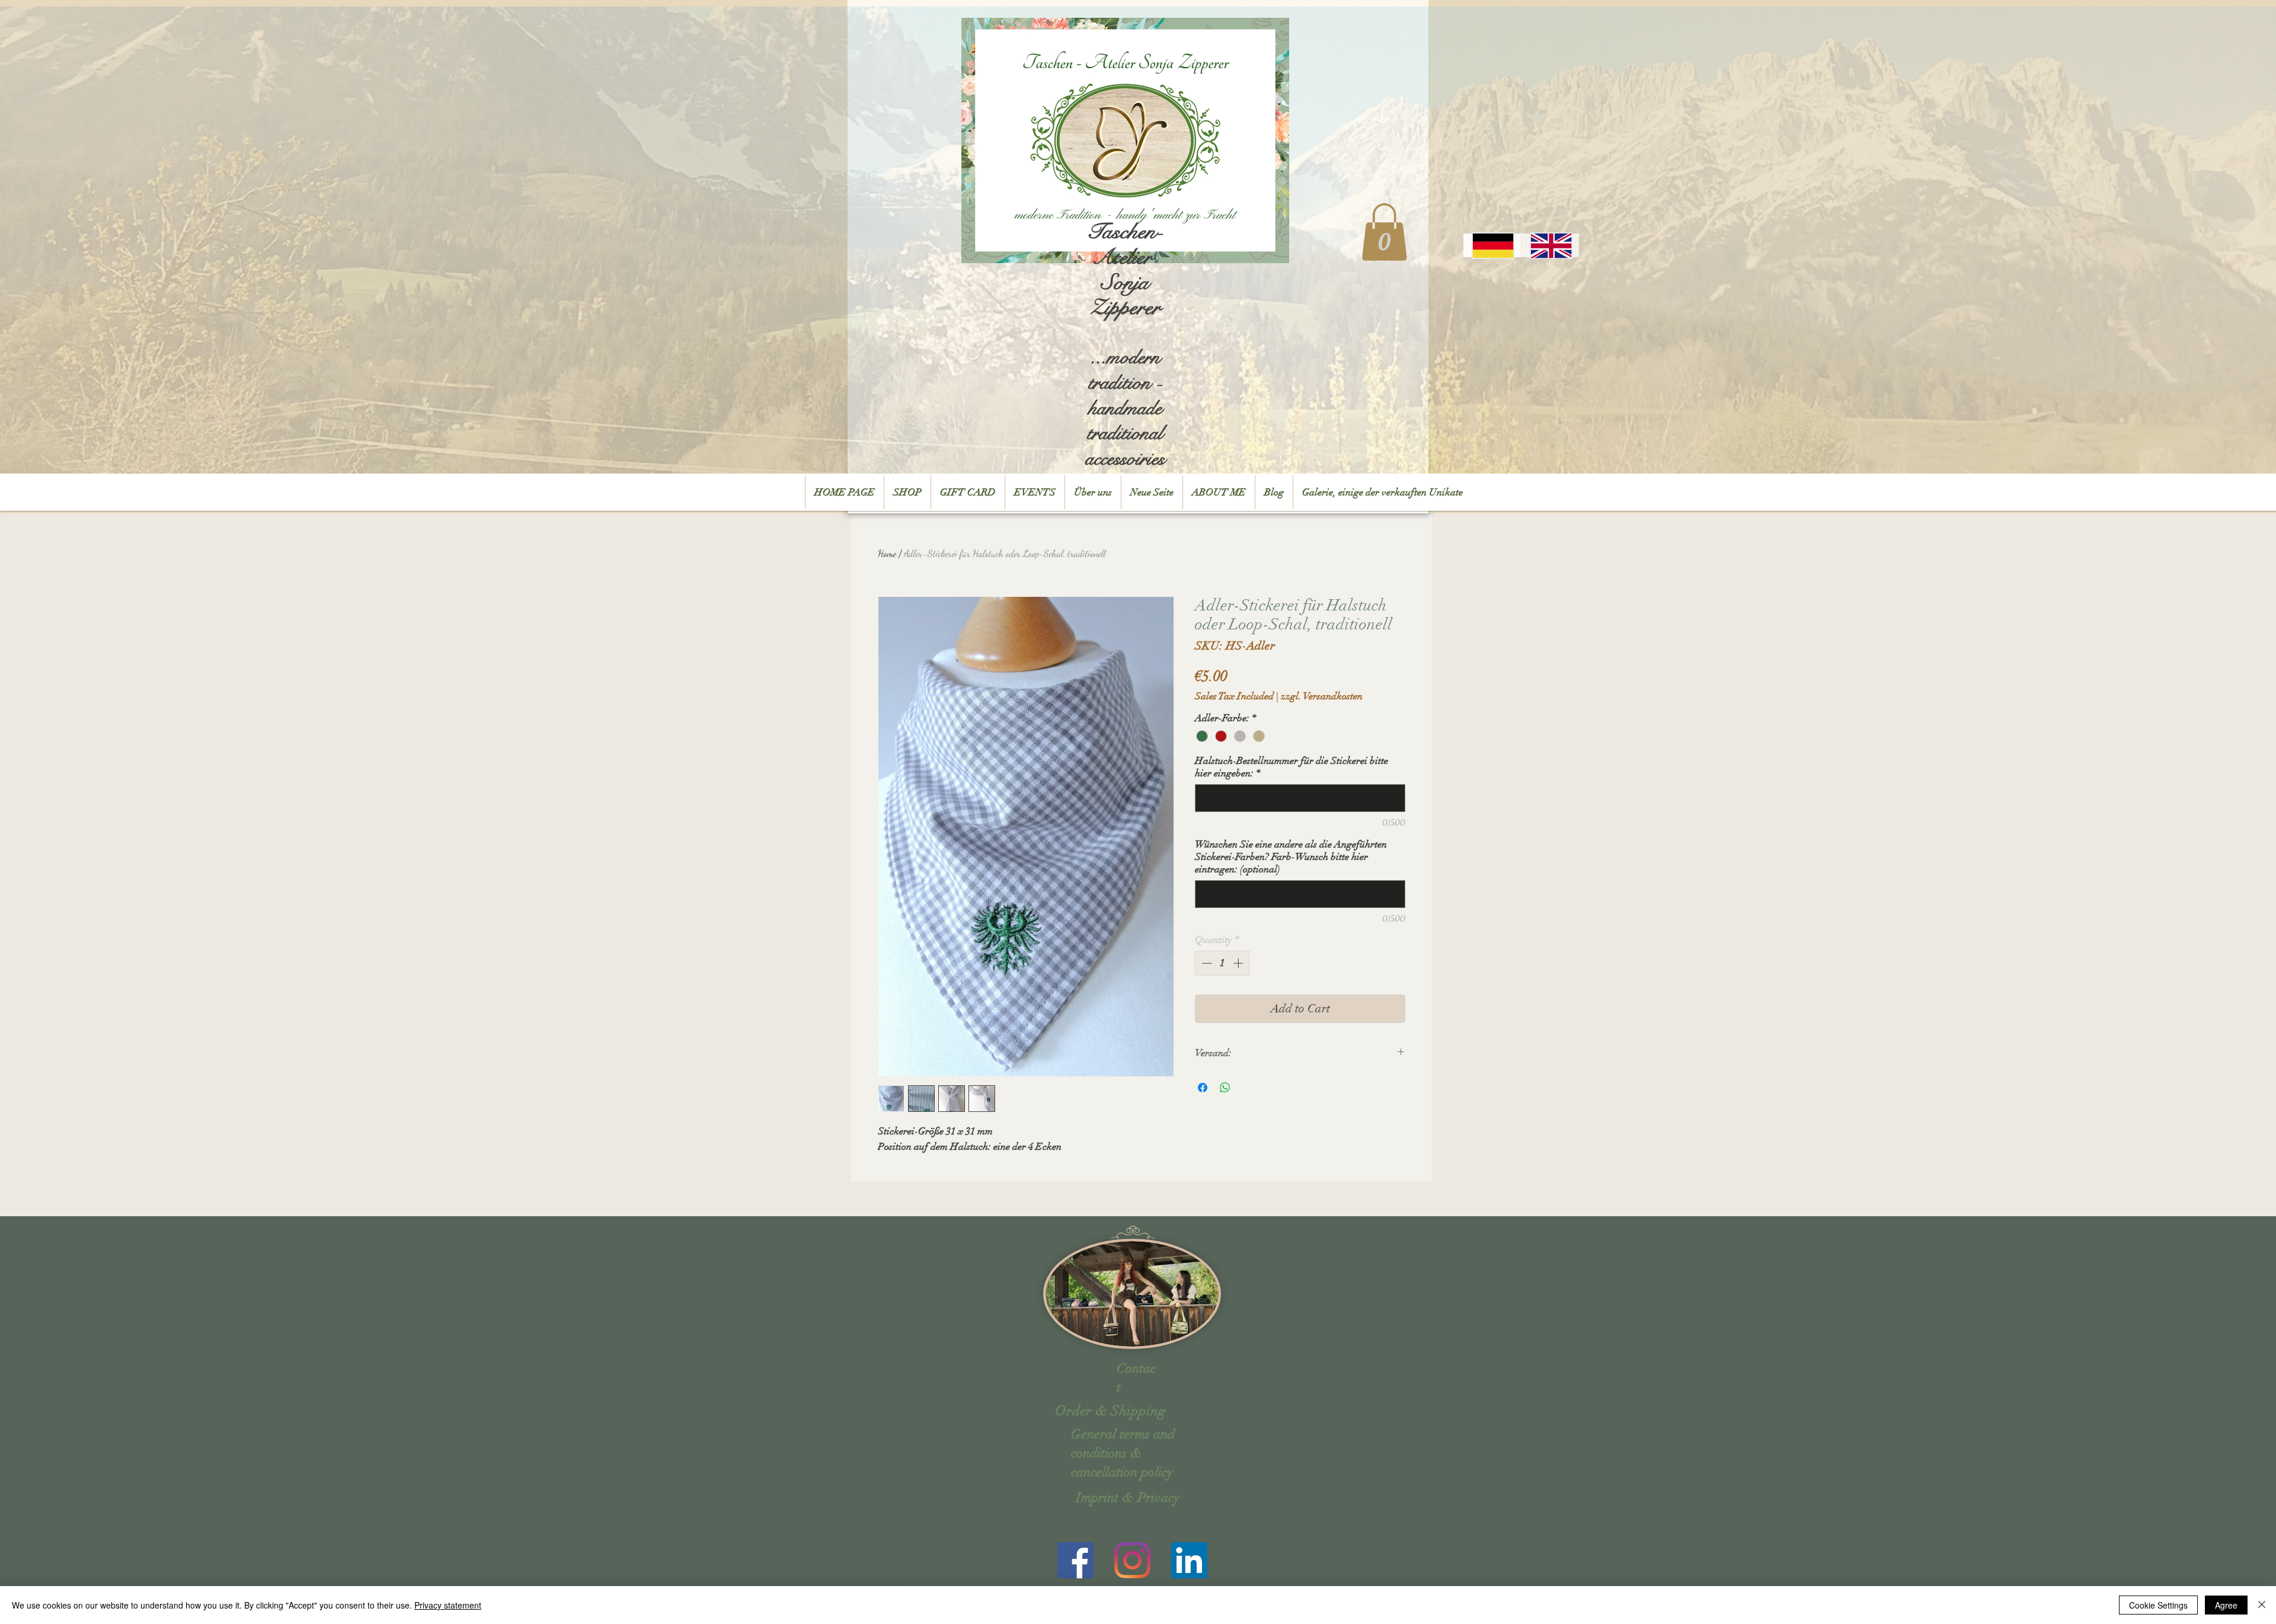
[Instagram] (1132, 1560)
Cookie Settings (2158, 1605)
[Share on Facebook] (1203, 1088)
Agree (2226, 1605)
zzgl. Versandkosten (1322, 696)
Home (887, 553)
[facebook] (1075, 1560)
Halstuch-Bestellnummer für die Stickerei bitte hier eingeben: (1292, 767)
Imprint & (1105, 1497)
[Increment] (1239, 963)
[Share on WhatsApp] (1225, 1088)
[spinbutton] (1222, 963)
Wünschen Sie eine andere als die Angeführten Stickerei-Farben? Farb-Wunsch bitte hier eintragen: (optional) (1291, 857)
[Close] (2262, 1605)
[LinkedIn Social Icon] (1189, 1560)
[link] (1384, 232)
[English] (1550, 245)
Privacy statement (448, 1605)
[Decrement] (1206, 963)
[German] (1492, 245)
